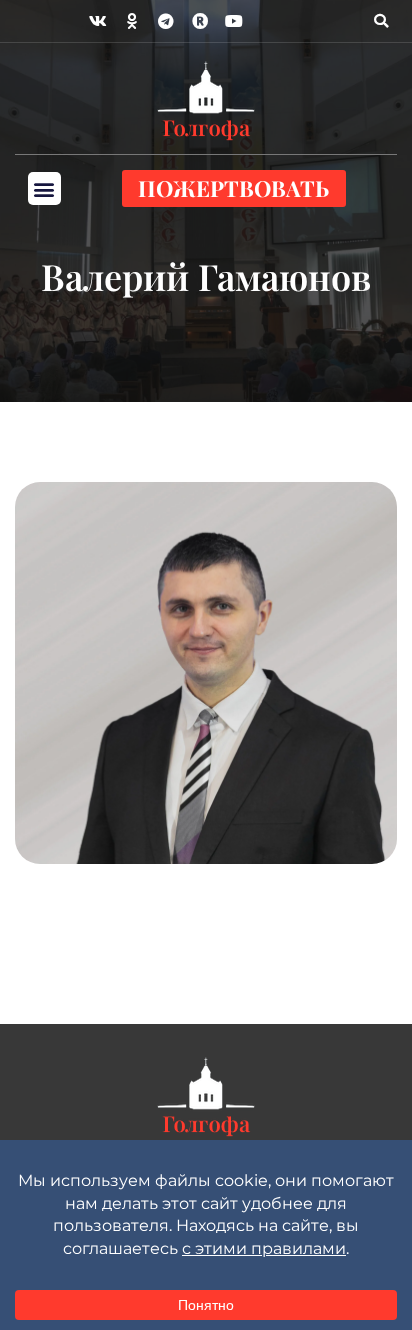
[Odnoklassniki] (132, 21)
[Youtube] (234, 21)
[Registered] (200, 21)
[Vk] (98, 21)
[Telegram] (166, 21)
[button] (381, 21)
